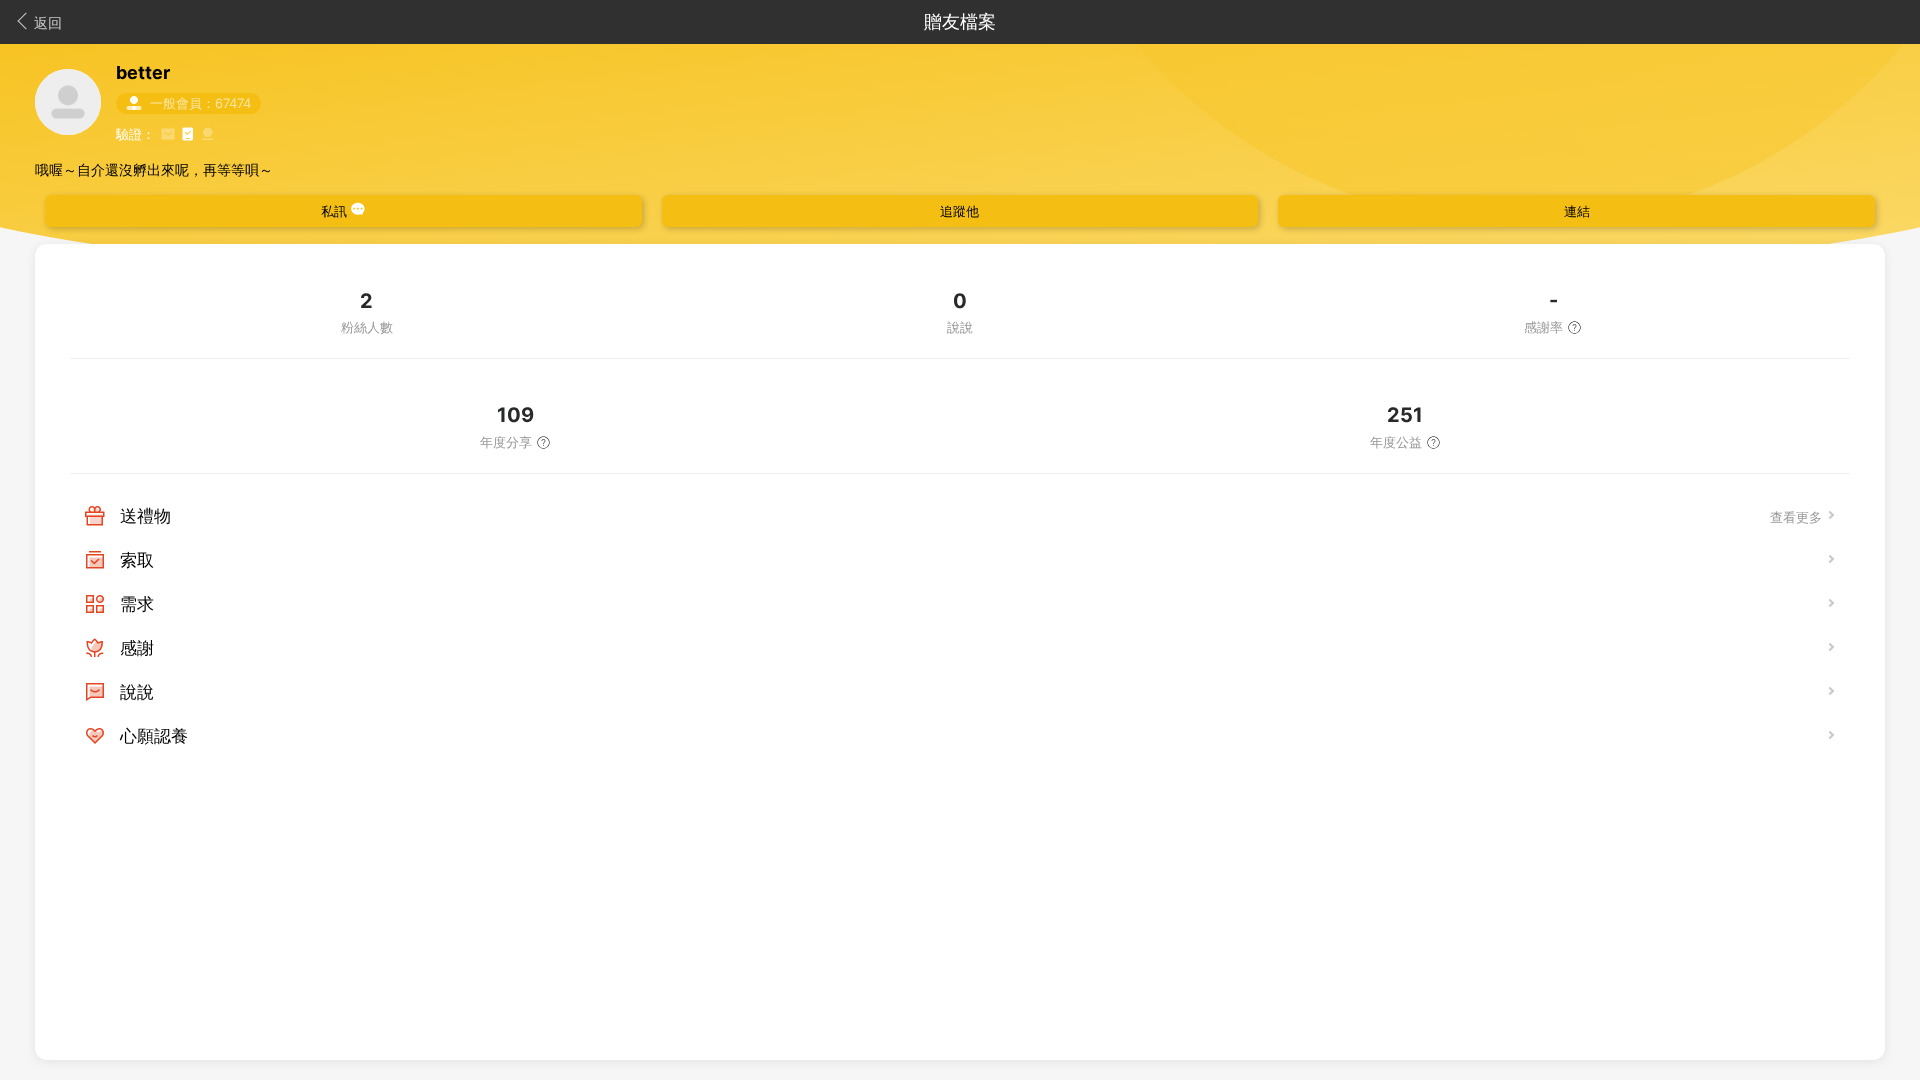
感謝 (137, 648)
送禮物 (145, 516)
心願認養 (154, 736)
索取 (137, 560)
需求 (137, 604)
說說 (137, 692)
